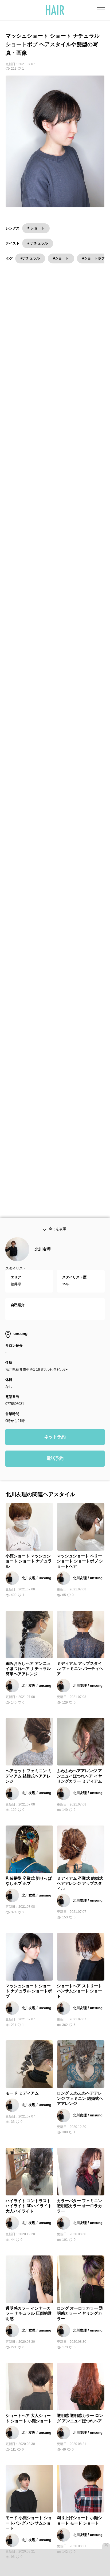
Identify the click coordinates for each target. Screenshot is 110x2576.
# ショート (36, 228)
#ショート (61, 258)
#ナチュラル (30, 258)
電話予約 (55, 1475)
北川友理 (43, 1265)
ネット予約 (55, 1453)
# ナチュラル (38, 243)
